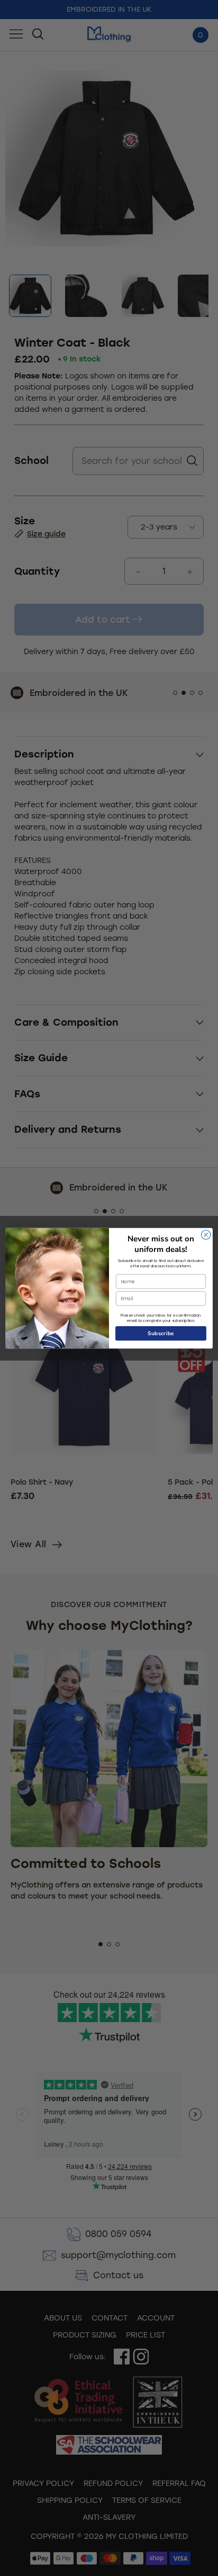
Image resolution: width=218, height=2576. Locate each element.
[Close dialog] (206, 1234)
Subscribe (161, 1333)
